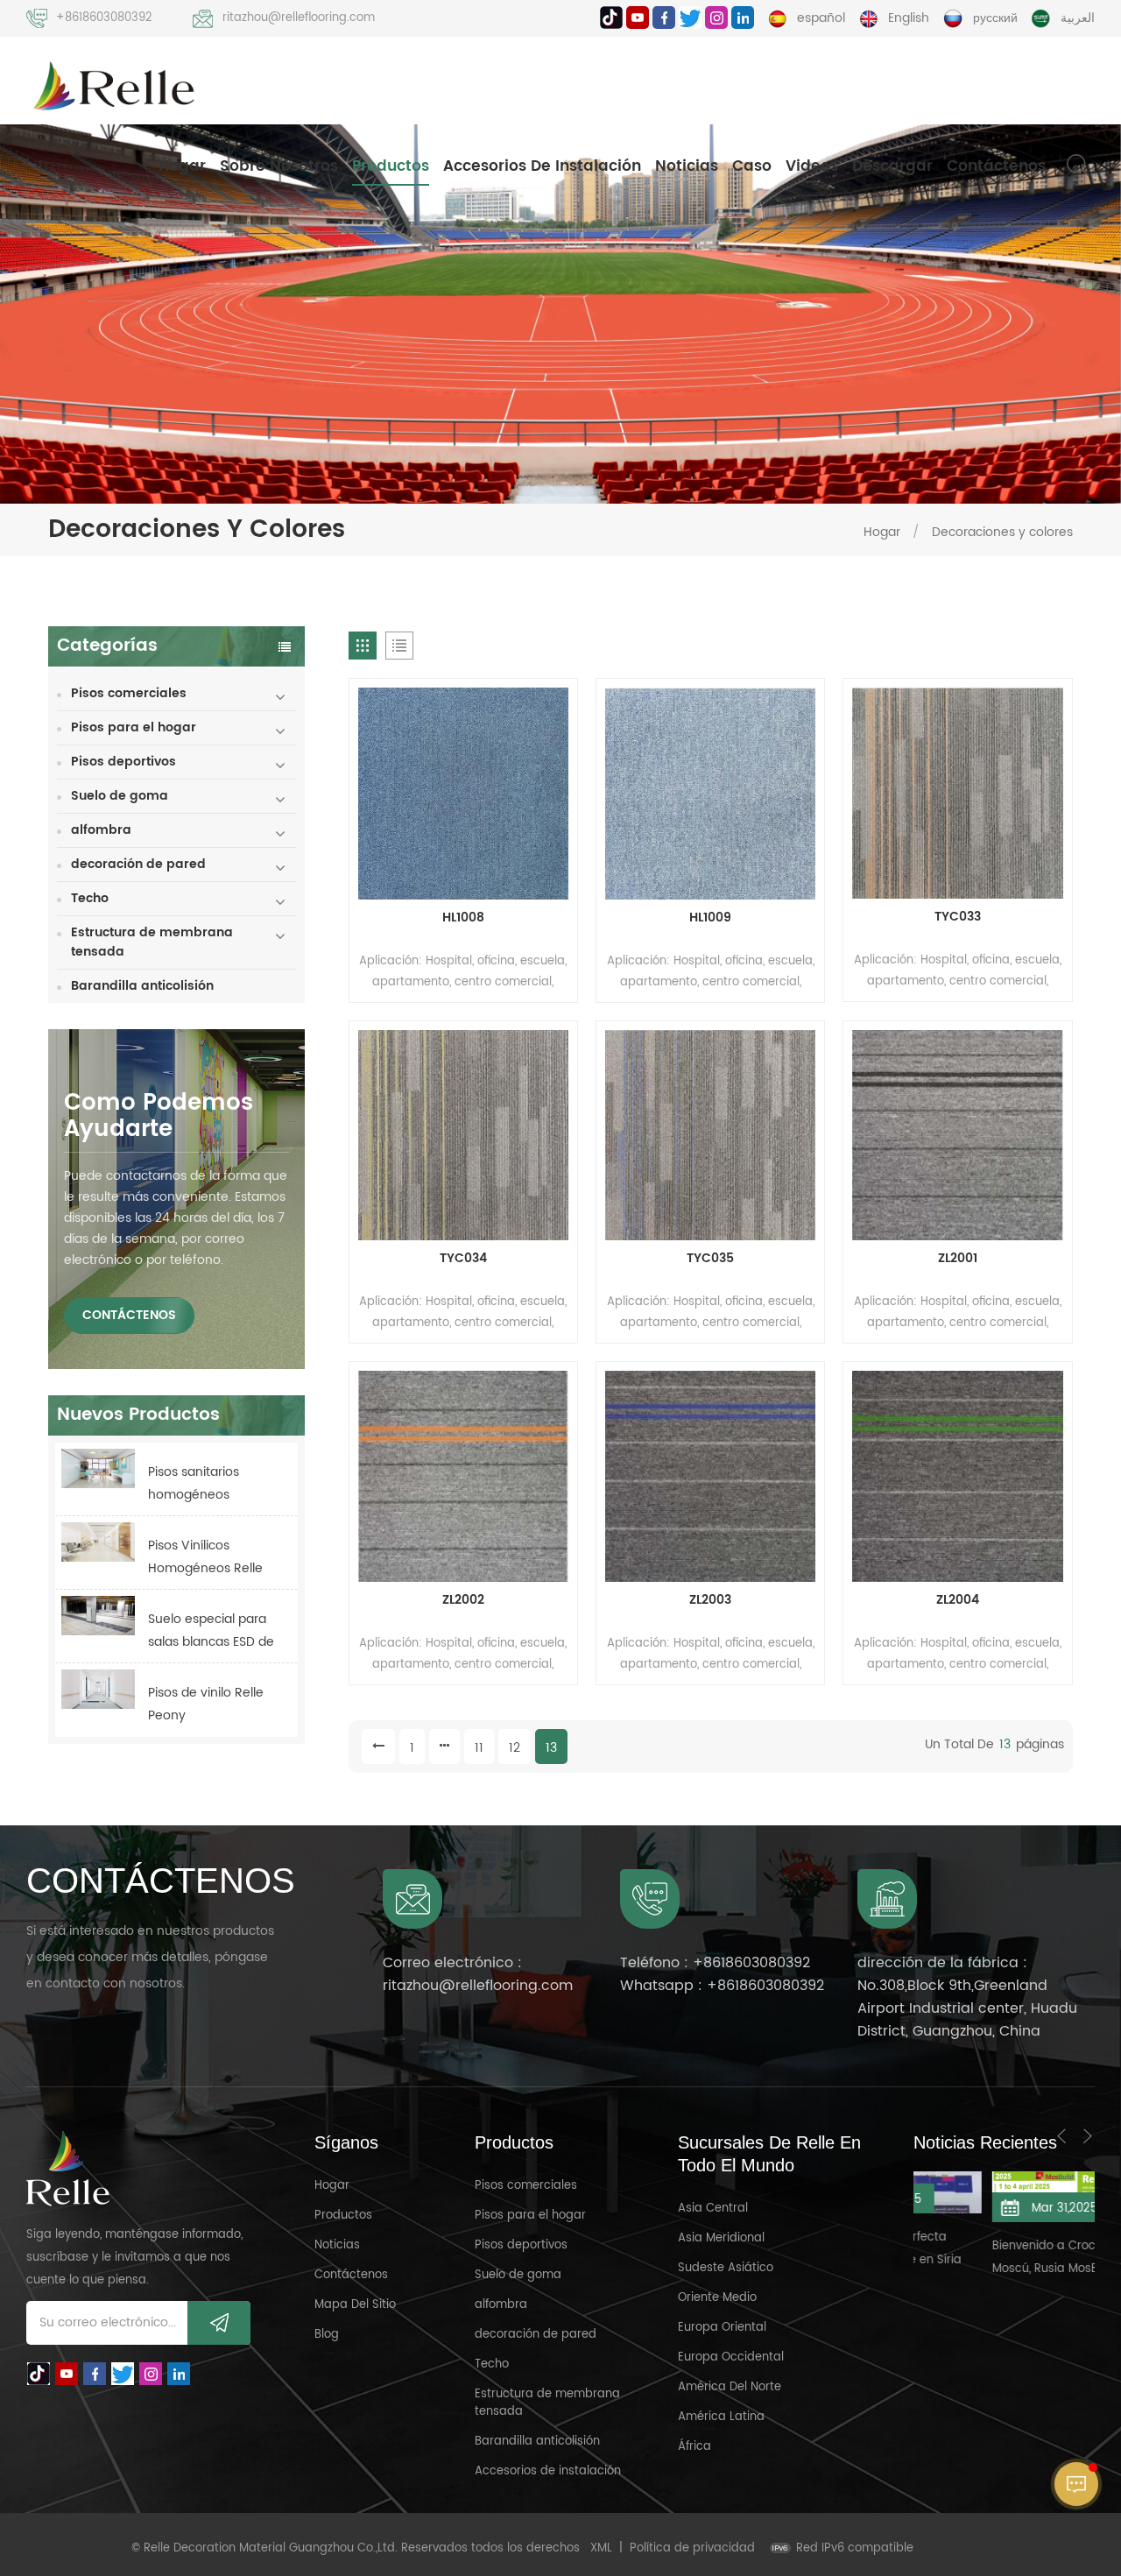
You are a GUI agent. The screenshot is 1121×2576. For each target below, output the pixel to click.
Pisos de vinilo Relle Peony (206, 1704)
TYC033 (958, 917)
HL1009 (710, 918)
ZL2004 (958, 1600)
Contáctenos (996, 166)
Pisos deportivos (123, 762)
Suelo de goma (120, 796)
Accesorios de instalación (542, 166)
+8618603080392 (104, 18)
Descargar (892, 166)
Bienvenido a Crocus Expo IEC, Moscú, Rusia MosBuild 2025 (1003, 2258)
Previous (1061, 2136)
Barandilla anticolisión (142, 986)
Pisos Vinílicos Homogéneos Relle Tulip (205, 1558)
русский (995, 18)
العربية (1078, 18)
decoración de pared (138, 864)
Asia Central (713, 2209)
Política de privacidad (692, 2548)
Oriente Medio (717, 2298)
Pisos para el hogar (134, 727)
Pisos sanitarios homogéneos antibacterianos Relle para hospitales (212, 1484)
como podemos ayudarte (159, 1116)
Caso (752, 166)
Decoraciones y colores (1002, 532)
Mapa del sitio (355, 2305)
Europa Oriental (722, 2328)
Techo (90, 898)
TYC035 (710, 1259)
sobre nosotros (279, 166)
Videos (812, 166)
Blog (327, 2335)
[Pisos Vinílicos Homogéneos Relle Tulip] (98, 1542)
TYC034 (463, 1259)
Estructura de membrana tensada (152, 942)
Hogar (182, 166)
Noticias (687, 166)
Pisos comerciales (129, 693)
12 (515, 1748)
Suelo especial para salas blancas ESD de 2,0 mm (211, 1631)
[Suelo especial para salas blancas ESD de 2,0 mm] (98, 1616)
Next (1088, 2136)
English (909, 18)
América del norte (730, 2387)
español (821, 18)
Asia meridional (721, 2238)
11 (479, 1748)
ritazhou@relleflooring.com (299, 18)
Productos (391, 166)
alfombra (101, 830)
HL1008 (463, 918)
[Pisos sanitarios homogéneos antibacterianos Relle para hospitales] (98, 1468)
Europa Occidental (731, 2357)
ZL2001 (958, 1259)
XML (601, 2548)
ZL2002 (463, 1600)
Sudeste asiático (726, 2268)
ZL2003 (710, 1600)
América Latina (721, 2417)
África (694, 2447)
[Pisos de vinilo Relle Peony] (98, 1689)
